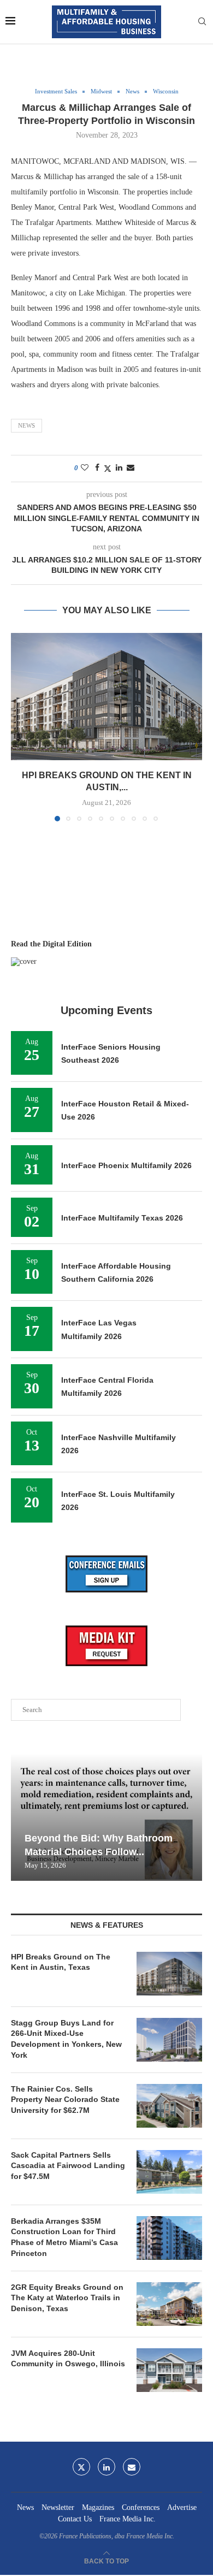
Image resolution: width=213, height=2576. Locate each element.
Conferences (141, 2507)
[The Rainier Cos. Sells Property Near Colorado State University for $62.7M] (169, 2106)
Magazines (98, 2507)
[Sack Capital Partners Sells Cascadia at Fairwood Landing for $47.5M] (169, 2172)
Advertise (182, 2507)
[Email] (132, 2467)
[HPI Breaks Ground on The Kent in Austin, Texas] (106, 697)
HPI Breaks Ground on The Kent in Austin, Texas (61, 1962)
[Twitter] (81, 2467)
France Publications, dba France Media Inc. (117, 2536)
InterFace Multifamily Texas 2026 (122, 1218)
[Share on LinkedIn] (119, 468)
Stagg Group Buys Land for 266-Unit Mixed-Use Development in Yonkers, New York (66, 2039)
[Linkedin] (106, 2467)
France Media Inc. (128, 2519)
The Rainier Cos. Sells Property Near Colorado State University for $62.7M (65, 2100)
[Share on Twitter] (108, 469)
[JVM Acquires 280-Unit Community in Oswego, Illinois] (169, 2370)
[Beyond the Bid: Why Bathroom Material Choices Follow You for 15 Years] (106, 1817)
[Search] (202, 22)
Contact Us (75, 2519)
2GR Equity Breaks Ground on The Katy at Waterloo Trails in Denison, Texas (67, 2298)
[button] (20, 726)
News (26, 425)
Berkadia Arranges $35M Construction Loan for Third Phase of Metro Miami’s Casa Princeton (64, 2237)
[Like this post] (85, 468)
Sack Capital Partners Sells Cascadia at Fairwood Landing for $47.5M (68, 2166)
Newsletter (58, 2507)
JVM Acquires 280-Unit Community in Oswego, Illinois (68, 2359)
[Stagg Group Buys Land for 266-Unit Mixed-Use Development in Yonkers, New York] (169, 2040)
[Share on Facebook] (97, 468)
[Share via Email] (131, 468)
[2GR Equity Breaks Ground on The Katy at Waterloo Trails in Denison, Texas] (169, 2304)
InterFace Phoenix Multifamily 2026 (126, 1165)
